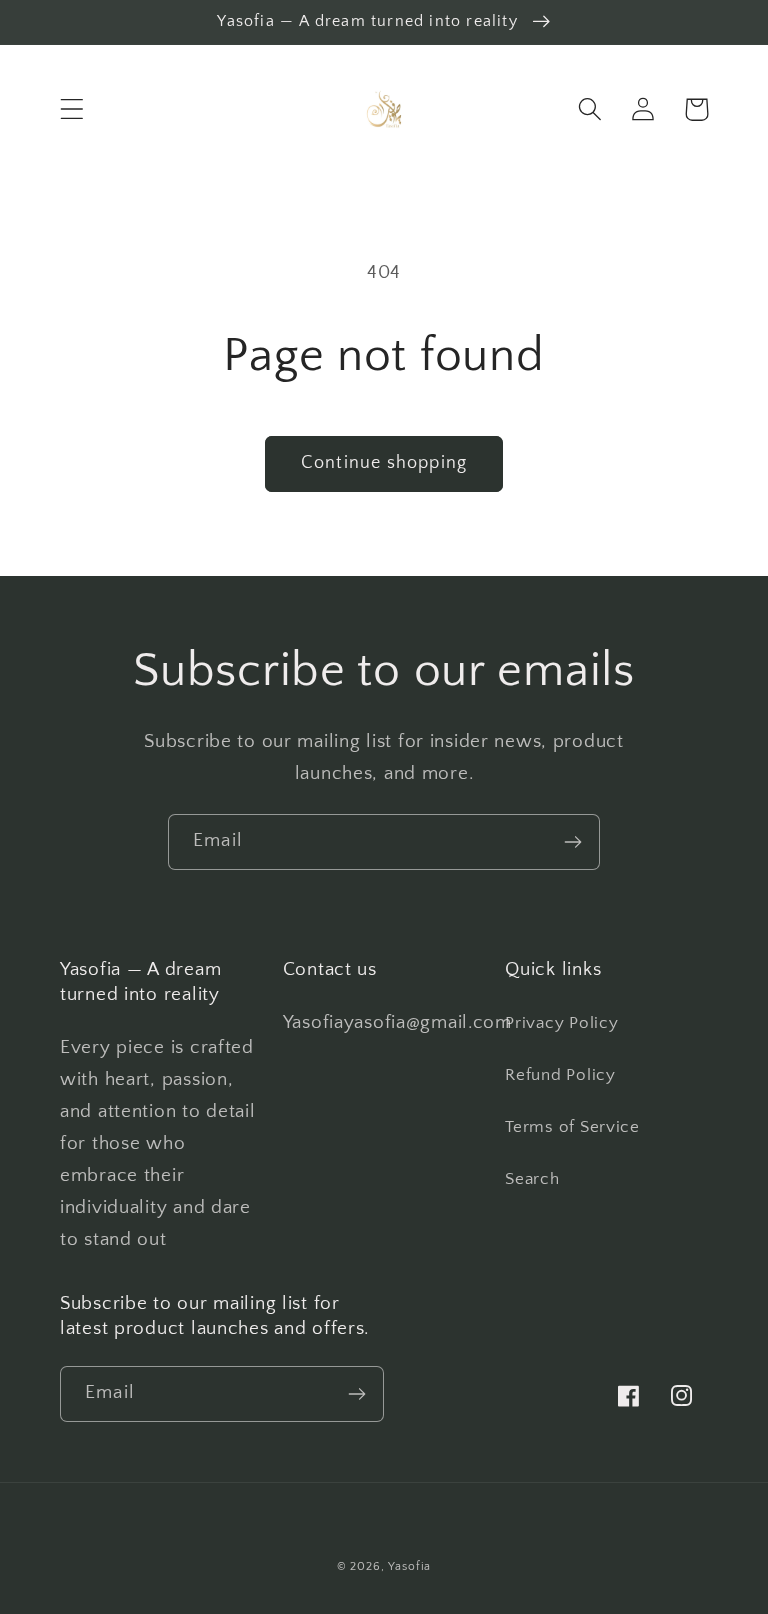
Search (532, 1179)
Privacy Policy (561, 1023)
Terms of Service (572, 1127)
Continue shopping (384, 463)
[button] (72, 109)
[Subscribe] (572, 842)
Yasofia (409, 1566)
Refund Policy (560, 1075)
